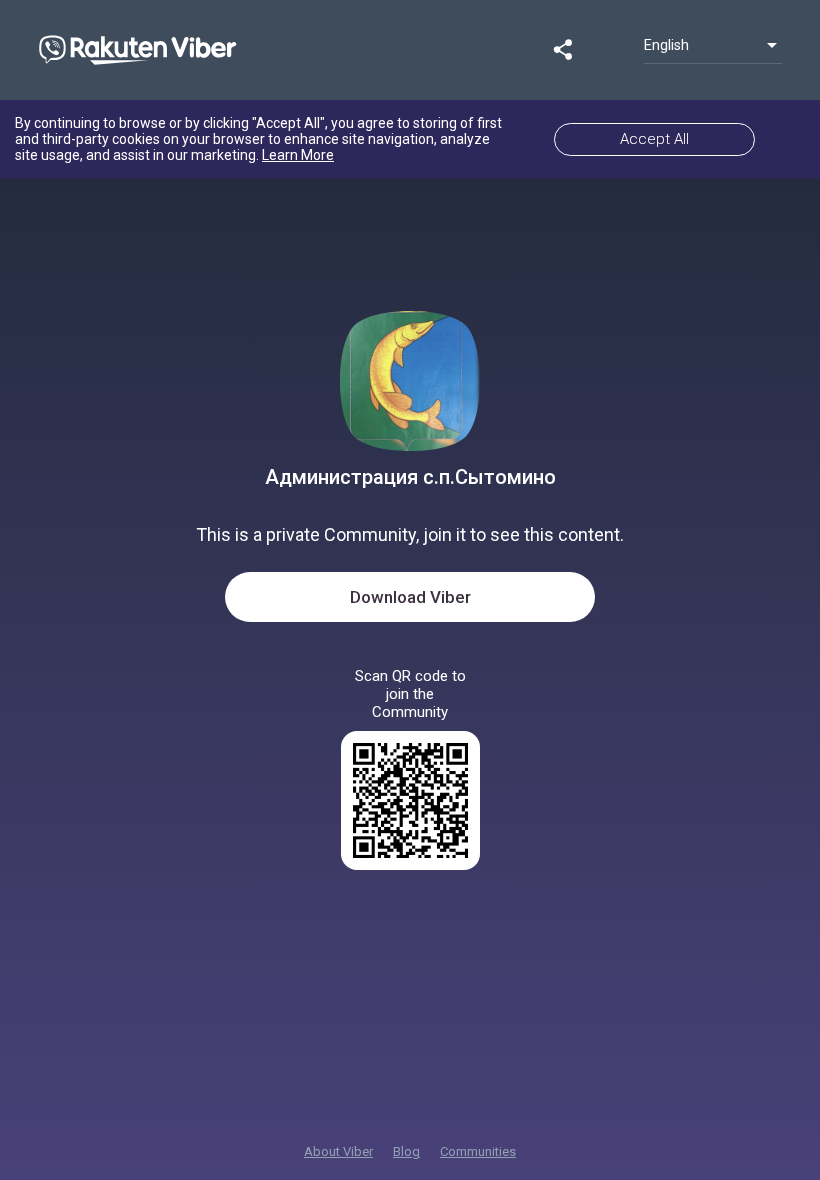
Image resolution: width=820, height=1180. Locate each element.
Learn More (298, 155)
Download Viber (410, 597)
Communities (478, 1151)
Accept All (654, 139)
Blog (406, 1151)
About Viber (338, 1151)
